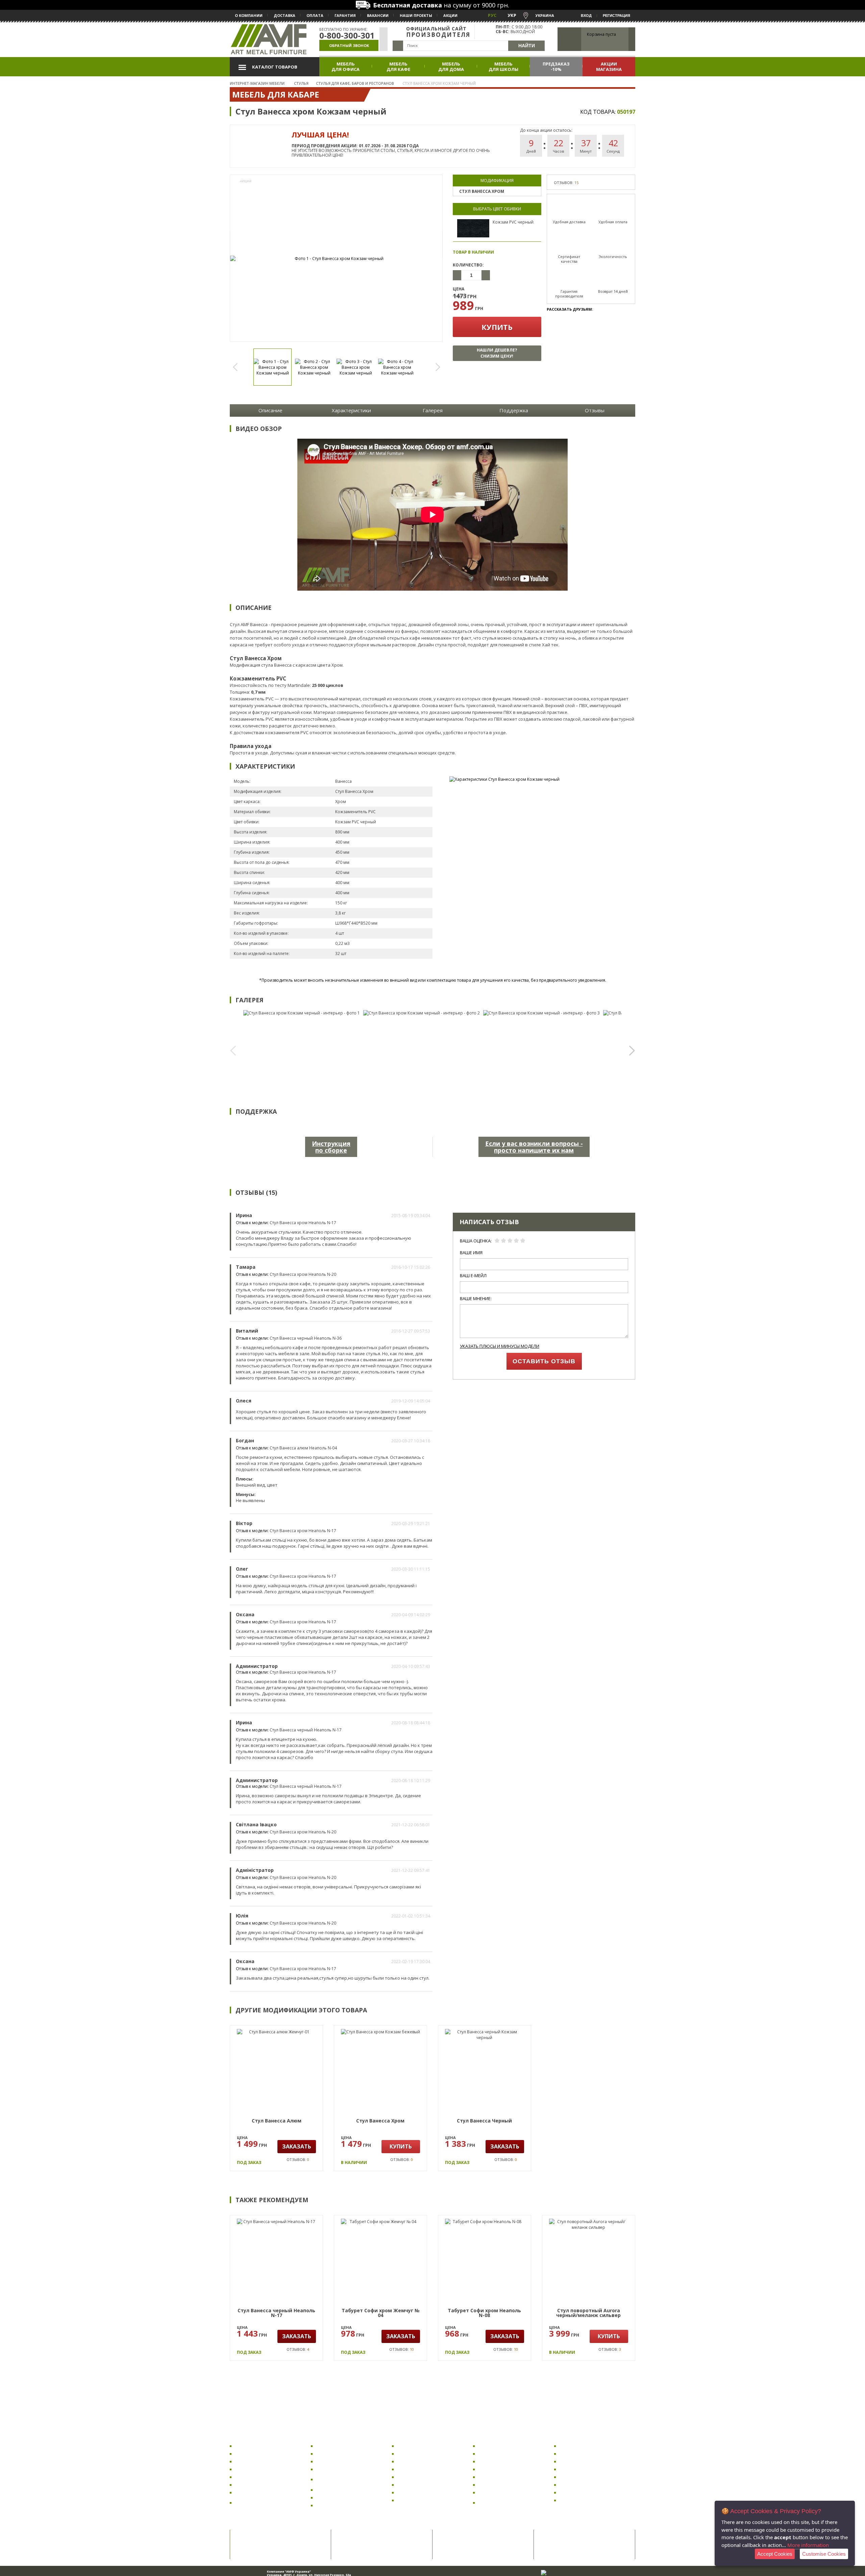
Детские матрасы (579, 2492)
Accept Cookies (775, 2554)
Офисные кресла (254, 2446)
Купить (497, 327)
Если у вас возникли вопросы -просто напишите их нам (534, 1147)
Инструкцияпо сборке (331, 1147)
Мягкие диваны (496, 2485)
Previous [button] (238, 367)
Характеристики (351, 410)
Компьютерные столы (422, 2446)
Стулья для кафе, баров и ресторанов (344, 2479)
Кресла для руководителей (265, 2469)
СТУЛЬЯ (323, 2437)
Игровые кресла (253, 2485)
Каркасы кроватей (580, 2454)
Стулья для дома (335, 2461)
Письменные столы (419, 2492)
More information (808, 2545)
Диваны (488, 2437)
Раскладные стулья (338, 2497)
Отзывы (595, 410)
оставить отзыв (544, 1361)
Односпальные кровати (586, 2469)
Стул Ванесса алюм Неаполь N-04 (303, 1448)
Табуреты (328, 2490)
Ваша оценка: (476, 1241)
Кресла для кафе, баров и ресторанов (263, 2503)
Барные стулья (333, 2469)
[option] (336, 259)
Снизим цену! (497, 353)
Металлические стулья (342, 2505)
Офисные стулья (335, 2446)
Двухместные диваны (503, 2492)
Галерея (433, 410)
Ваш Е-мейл (473, 1276)
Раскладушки (575, 2446)
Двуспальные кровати (585, 2461)
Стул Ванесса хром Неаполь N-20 (303, 1274)
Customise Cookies (824, 2554)
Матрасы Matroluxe (581, 2477)
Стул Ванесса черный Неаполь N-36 (306, 1338)
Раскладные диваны (501, 2446)
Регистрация (616, 16)
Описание (270, 410)
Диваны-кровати (498, 2477)
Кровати (569, 2437)
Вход (586, 16)
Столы (404, 2437)
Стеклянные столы (418, 2485)
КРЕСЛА (242, 2437)
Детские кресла (253, 2461)
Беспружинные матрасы (586, 2485)
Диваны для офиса (499, 2454)
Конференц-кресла (256, 2492)
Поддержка (514, 410)
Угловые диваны (497, 2469)
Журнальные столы (419, 2477)
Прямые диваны (497, 2461)
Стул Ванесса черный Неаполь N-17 (306, 1730)
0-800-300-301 (347, 35)
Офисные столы (415, 2454)
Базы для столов (416, 2500)
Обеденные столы (418, 2469)
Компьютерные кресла (261, 2454)
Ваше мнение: (476, 1299)
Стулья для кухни (335, 2454)
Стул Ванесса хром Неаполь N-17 (303, 1223)
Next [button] (434, 367)
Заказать (297, 2146)
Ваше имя (471, 1253)
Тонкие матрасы (578, 2500)
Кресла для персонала (260, 2477)
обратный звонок (349, 45)
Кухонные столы (416, 2461)
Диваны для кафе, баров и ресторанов (508, 2503)
